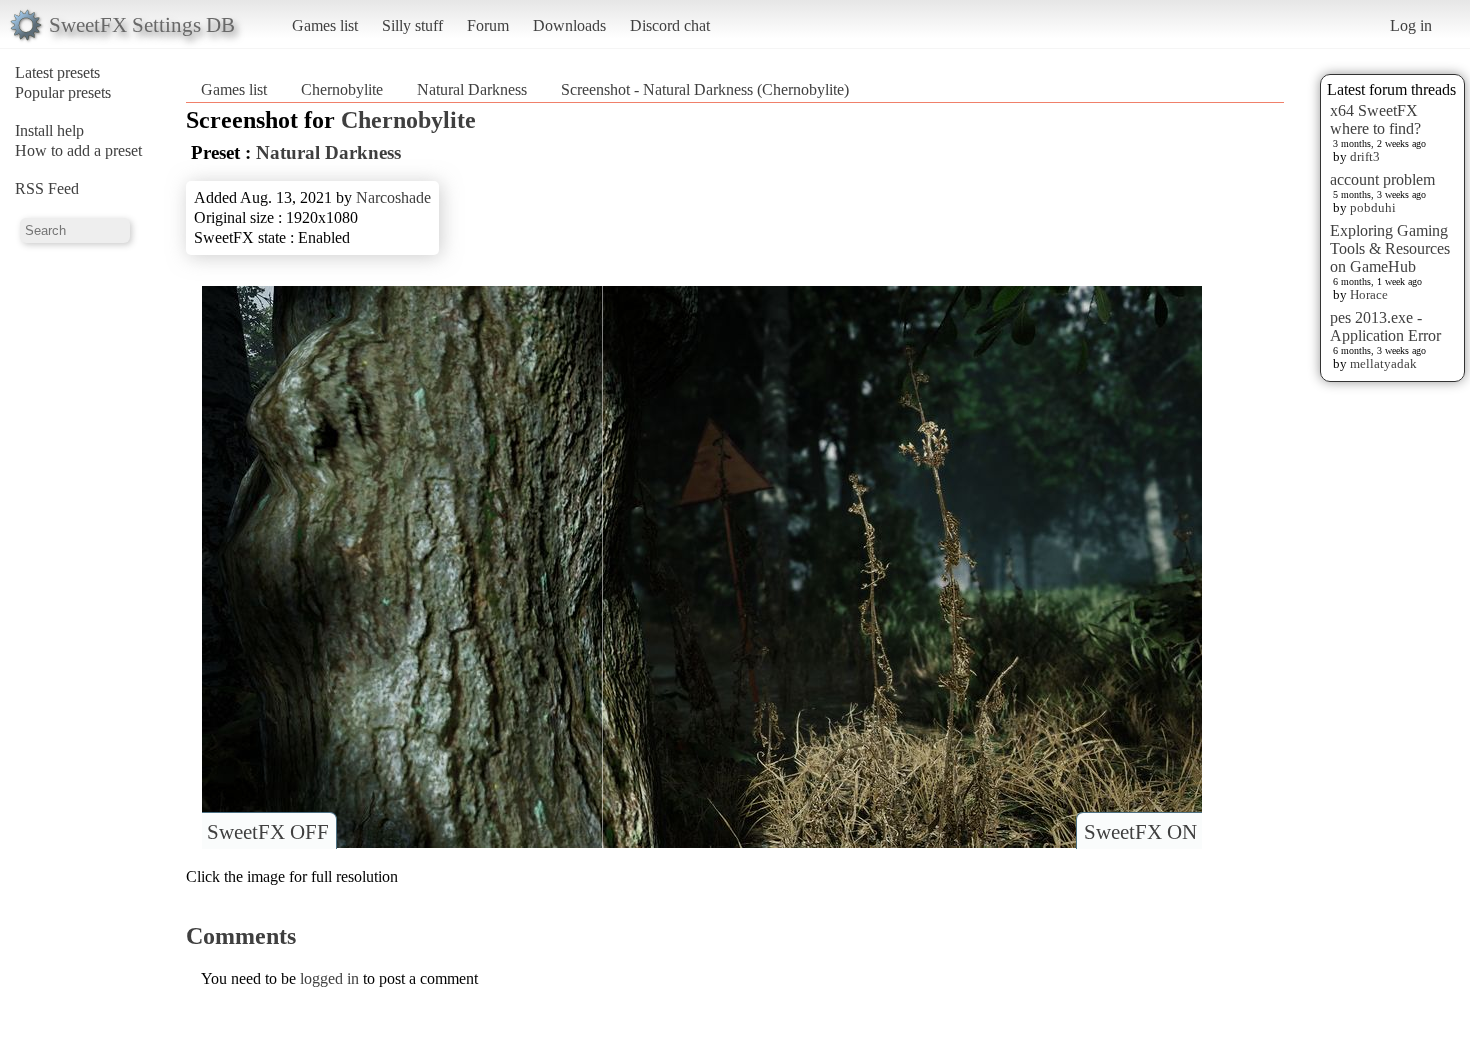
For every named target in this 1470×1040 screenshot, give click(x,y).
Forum (488, 25)
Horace (1369, 294)
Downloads (569, 25)
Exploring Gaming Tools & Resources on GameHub (1390, 248)
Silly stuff (412, 25)
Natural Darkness (472, 89)
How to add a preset (78, 150)
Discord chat (670, 25)
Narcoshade (393, 197)
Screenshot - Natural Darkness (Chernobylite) (705, 89)
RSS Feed (47, 188)
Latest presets (57, 72)
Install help (49, 130)
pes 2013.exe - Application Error (1385, 326)
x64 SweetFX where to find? (1375, 119)
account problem (1382, 179)
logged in (329, 978)
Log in (1411, 25)
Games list (325, 25)
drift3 (1365, 156)
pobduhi (1373, 207)
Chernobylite (342, 89)
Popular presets (63, 92)
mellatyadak (1383, 363)
